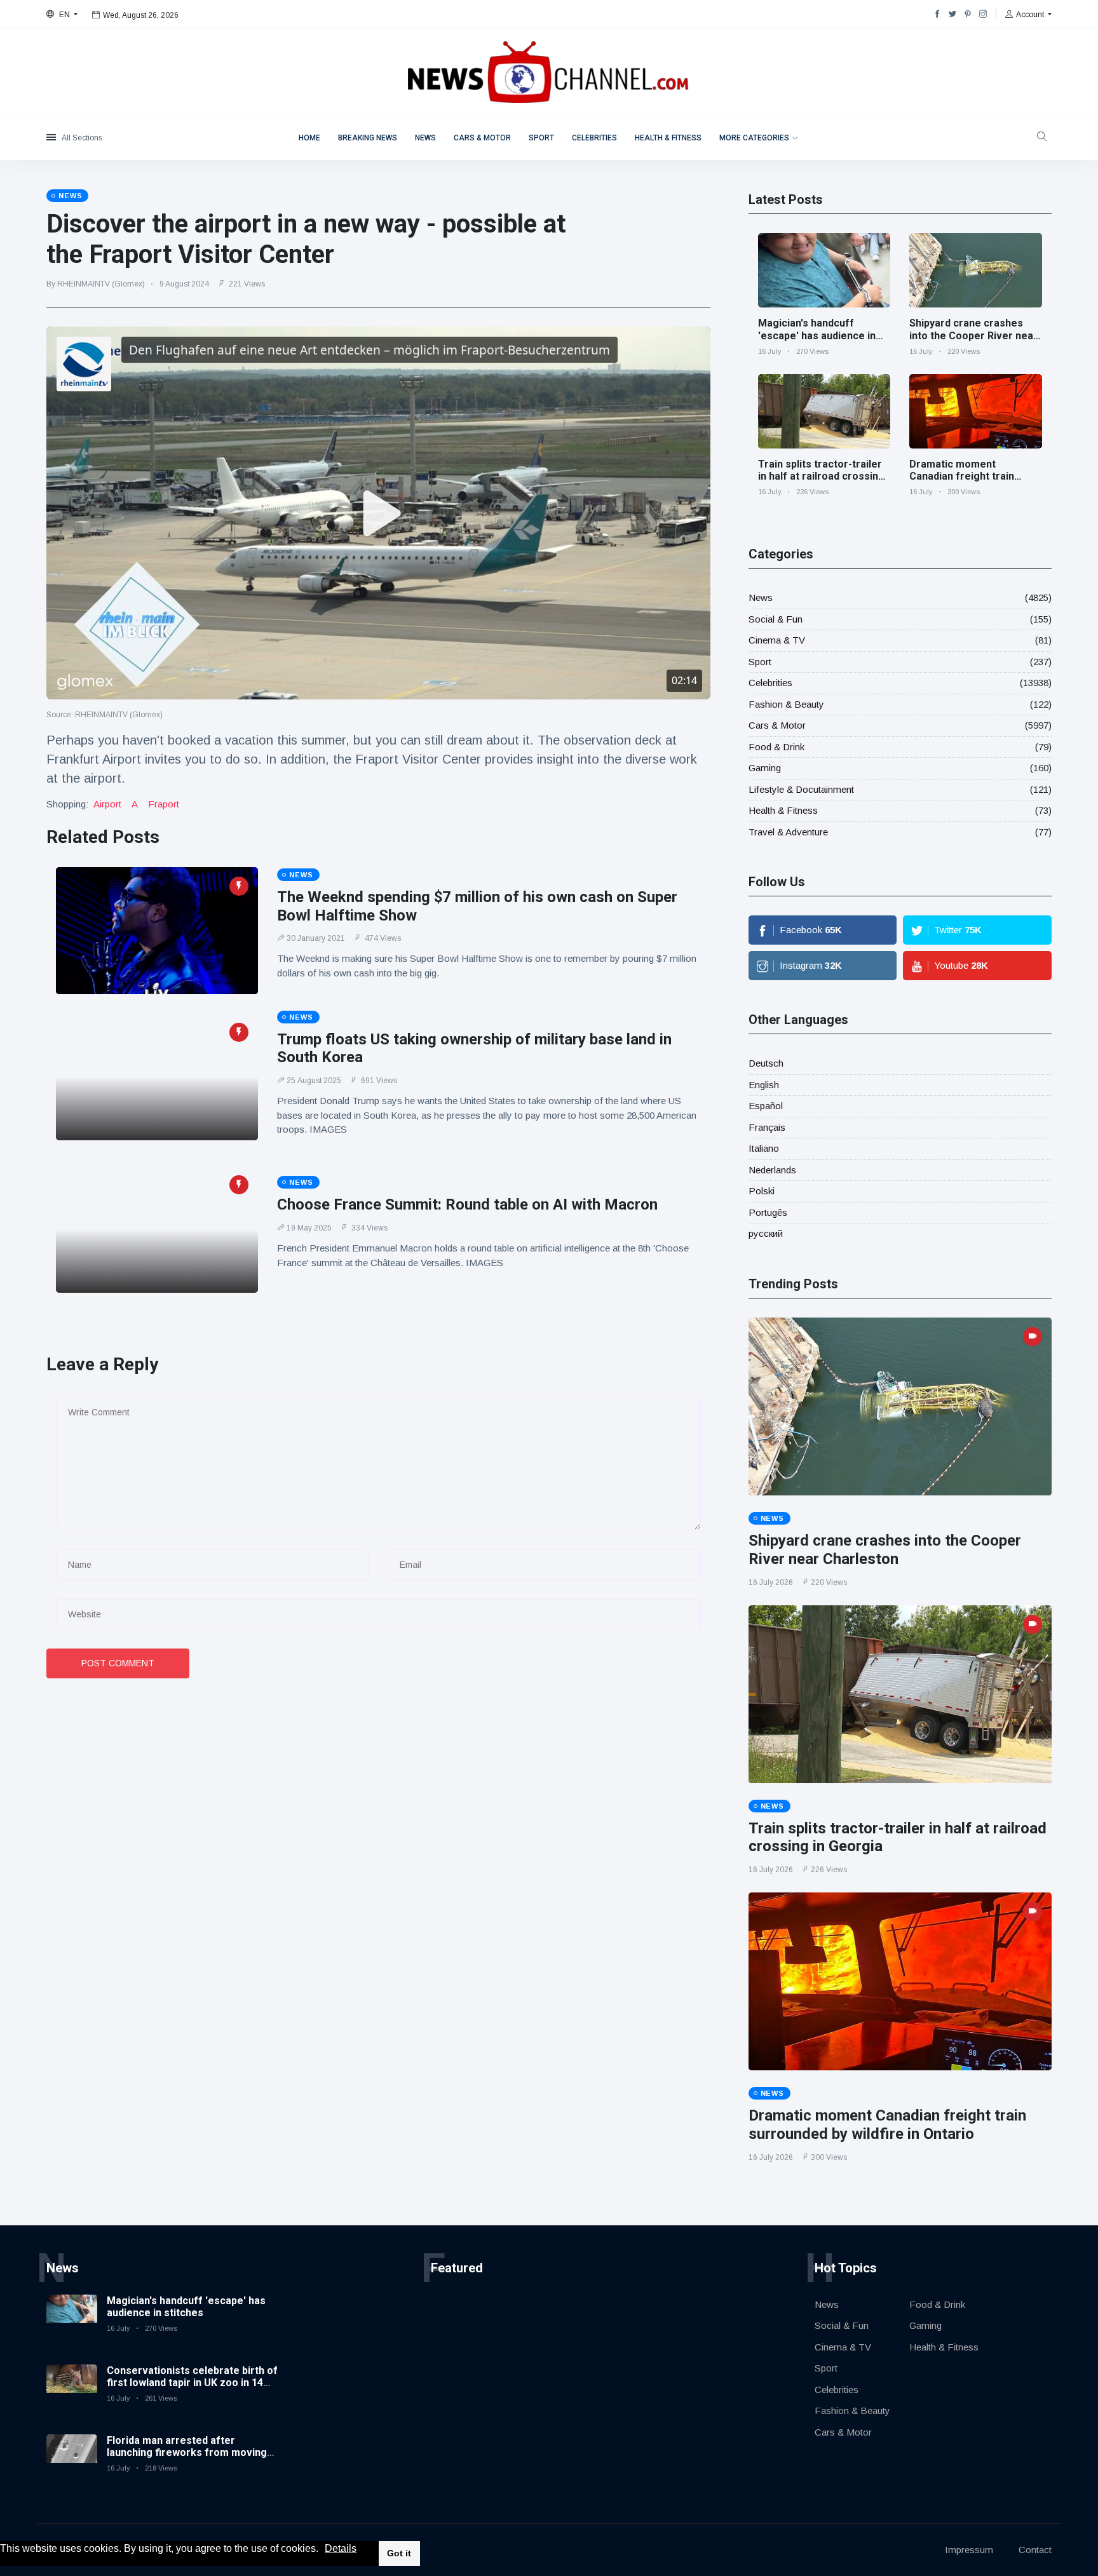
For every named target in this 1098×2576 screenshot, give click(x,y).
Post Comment (118, 1663)
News (425, 138)
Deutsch (766, 1063)
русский (766, 1233)
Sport (541, 138)
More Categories (754, 138)
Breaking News (368, 138)
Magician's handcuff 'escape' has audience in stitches (817, 335)
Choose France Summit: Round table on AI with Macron (467, 1204)
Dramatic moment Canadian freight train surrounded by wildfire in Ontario (968, 482)
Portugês (768, 1212)
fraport (164, 804)
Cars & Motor (482, 138)
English (764, 1085)
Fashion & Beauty (786, 704)
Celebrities (594, 138)
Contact (1035, 2550)
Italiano (764, 1148)
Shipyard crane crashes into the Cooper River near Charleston (973, 335)
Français (767, 1127)
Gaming (765, 768)
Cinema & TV (777, 640)
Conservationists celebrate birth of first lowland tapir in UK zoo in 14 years (192, 2383)
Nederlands (772, 1170)
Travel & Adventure (788, 832)
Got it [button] (399, 2553)
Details (341, 2548)
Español (766, 1106)
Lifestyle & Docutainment (801, 789)
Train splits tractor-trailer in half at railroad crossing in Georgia (821, 476)
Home (309, 138)
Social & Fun (776, 619)
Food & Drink (776, 747)
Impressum (969, 2550)
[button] (323, 2549)
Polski (762, 1191)
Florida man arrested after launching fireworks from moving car (187, 2452)
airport (107, 804)
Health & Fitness (668, 138)
